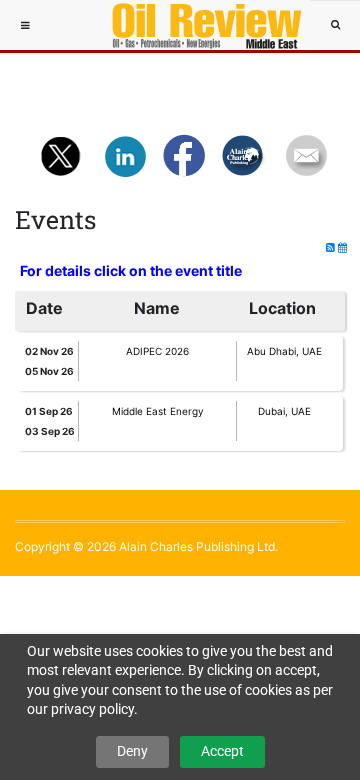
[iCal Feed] (342, 247)
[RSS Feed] (332, 247)
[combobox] (335, 25)
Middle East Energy (158, 411)
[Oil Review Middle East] (197, 25)
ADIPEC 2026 (157, 351)
